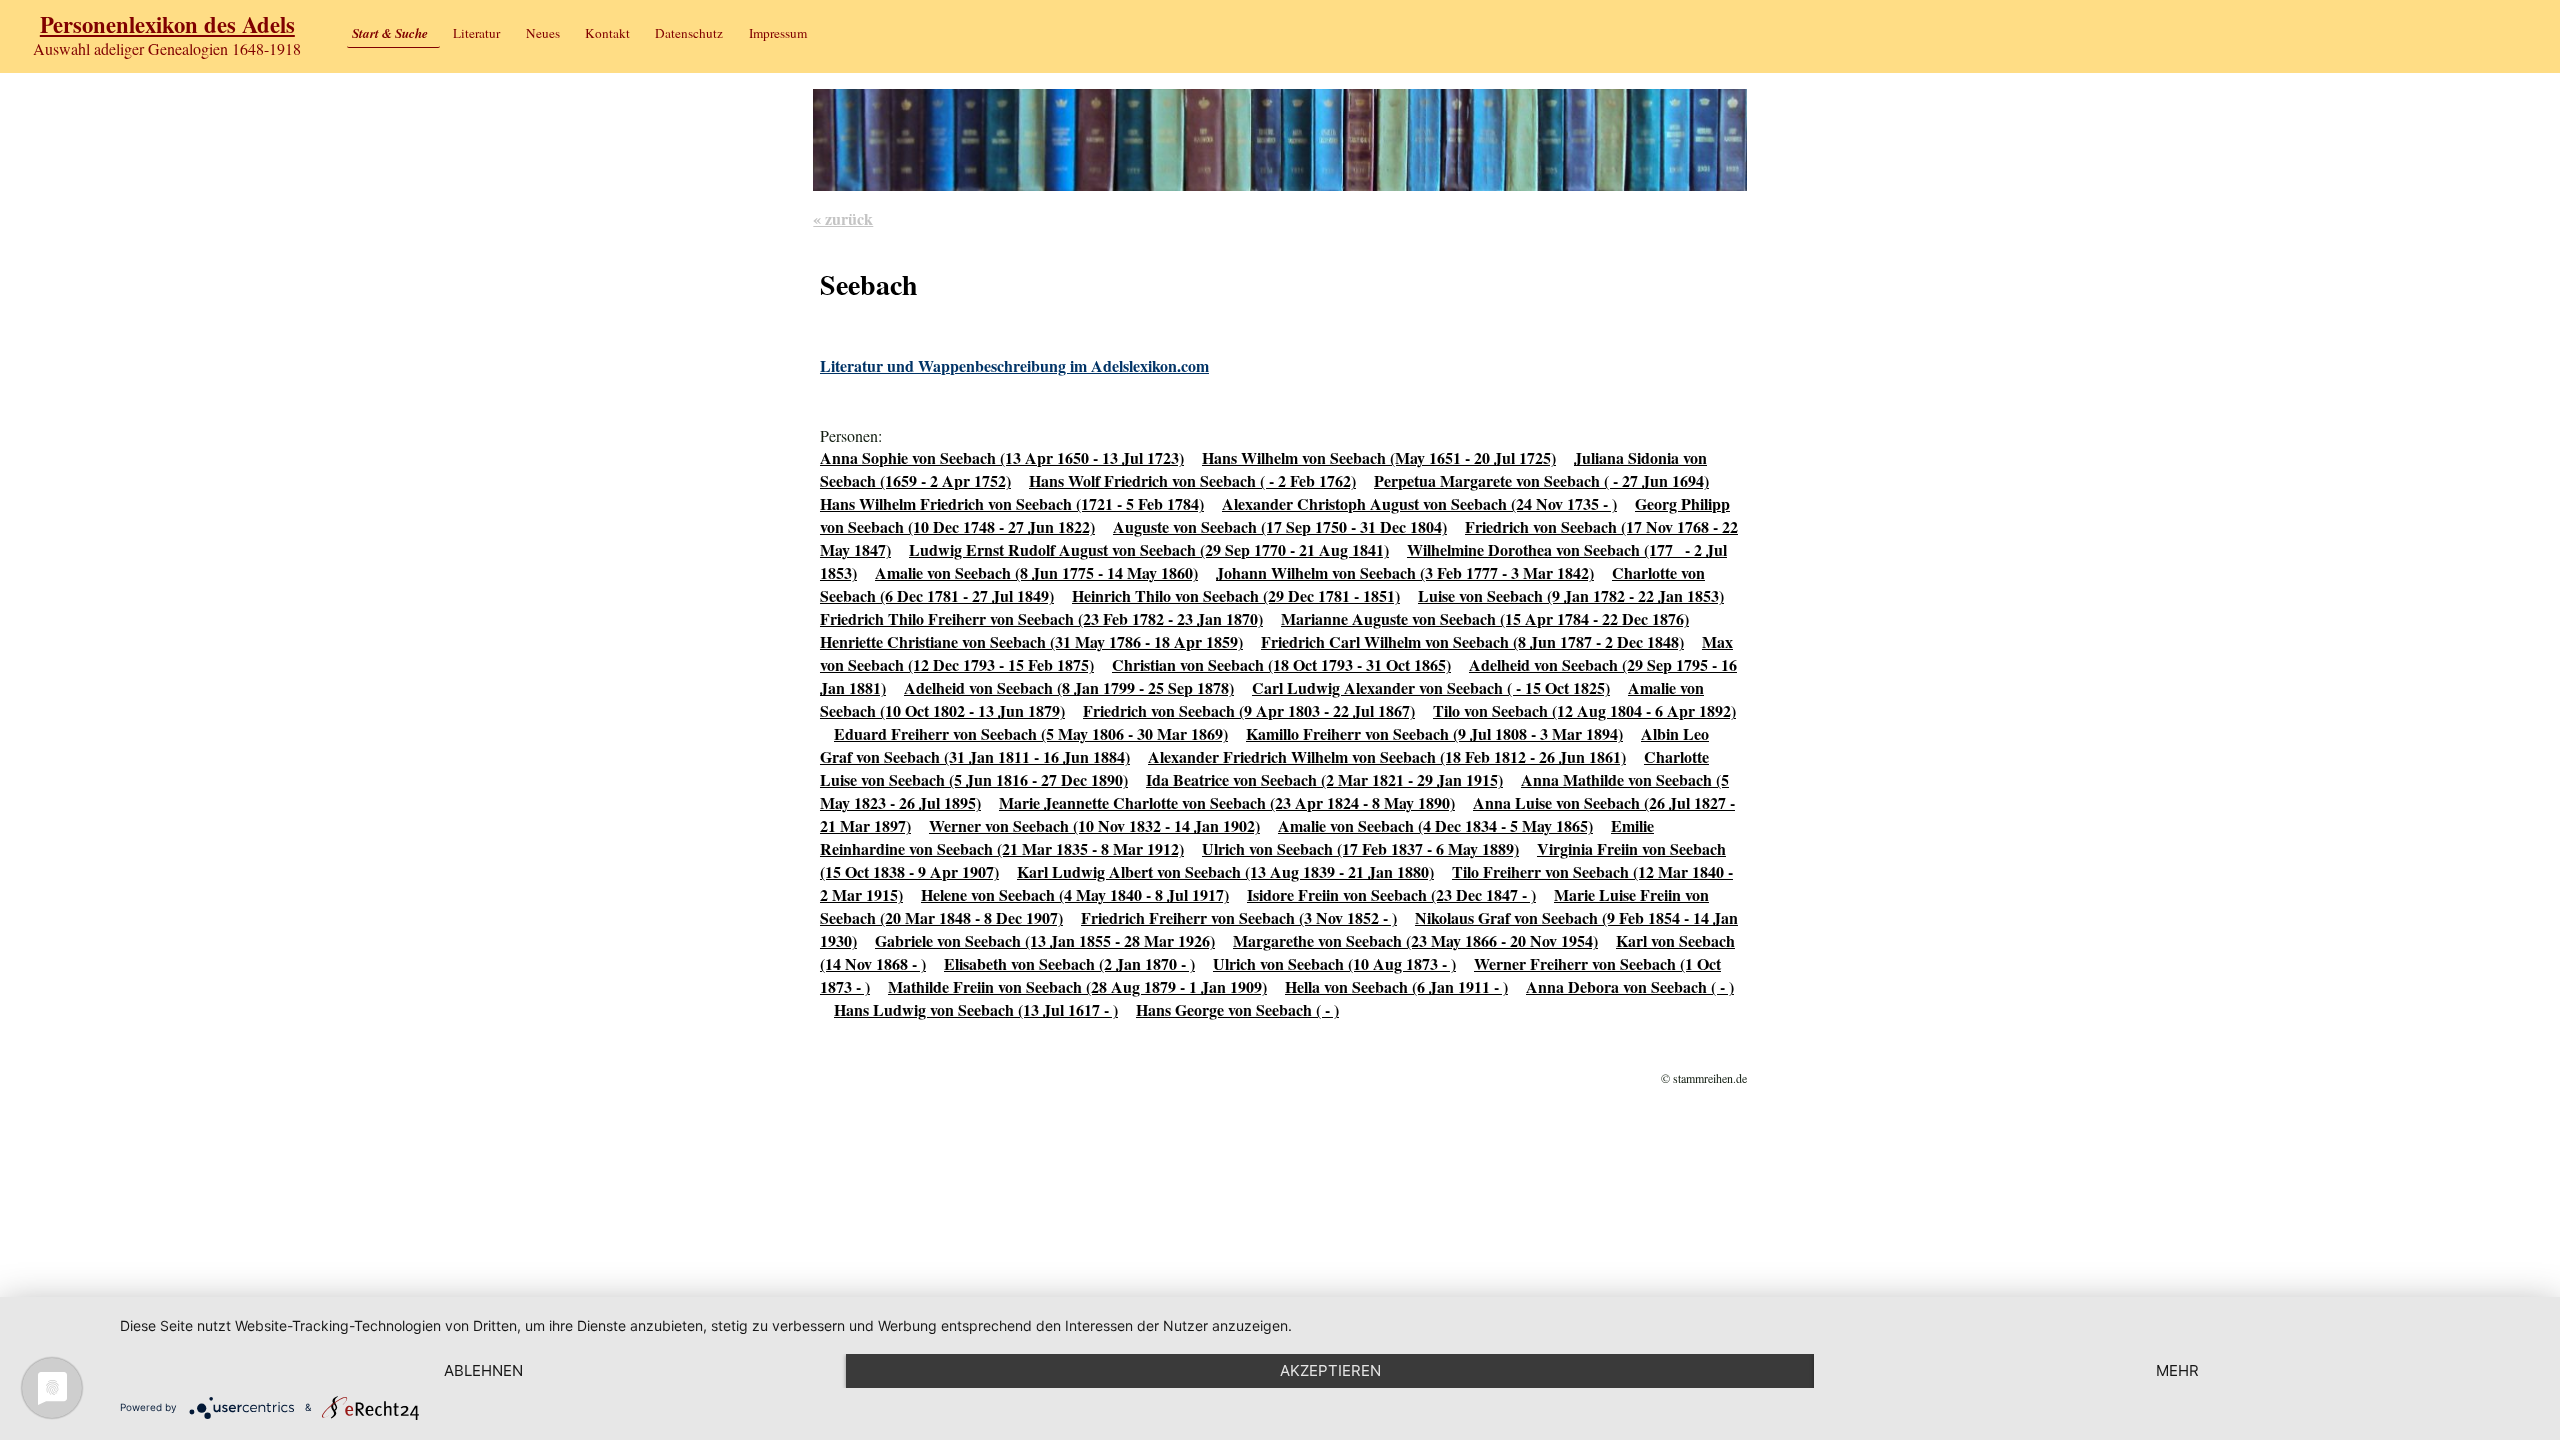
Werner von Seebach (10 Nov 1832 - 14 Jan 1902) (1094, 825)
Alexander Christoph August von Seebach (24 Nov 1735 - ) (1419, 503)
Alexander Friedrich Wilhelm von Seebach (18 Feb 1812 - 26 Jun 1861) (1387, 756)
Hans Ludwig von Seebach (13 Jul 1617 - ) (976, 1009)
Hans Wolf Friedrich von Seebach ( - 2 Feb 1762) (1192, 480)
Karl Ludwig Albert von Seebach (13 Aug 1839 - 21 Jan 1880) (1225, 871)
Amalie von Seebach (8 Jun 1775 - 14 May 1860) (1036, 572)
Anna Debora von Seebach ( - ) (1630, 986)
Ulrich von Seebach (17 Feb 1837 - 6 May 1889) (1360, 848)
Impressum (778, 33)
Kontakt (607, 33)
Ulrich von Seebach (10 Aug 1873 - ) (1334, 963)
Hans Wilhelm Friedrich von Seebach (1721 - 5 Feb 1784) (1012, 503)
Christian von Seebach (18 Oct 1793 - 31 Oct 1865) (1281, 664)
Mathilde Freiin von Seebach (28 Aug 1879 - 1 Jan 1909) (1077, 986)
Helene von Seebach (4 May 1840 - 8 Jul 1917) (1075, 894)
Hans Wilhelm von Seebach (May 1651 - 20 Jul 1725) (1379, 457)
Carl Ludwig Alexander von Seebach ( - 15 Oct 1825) (1431, 687)
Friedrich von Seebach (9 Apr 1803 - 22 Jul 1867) (1249, 710)
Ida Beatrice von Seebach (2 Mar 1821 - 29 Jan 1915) (1324, 779)
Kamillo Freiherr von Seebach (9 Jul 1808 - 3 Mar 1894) (1434, 733)
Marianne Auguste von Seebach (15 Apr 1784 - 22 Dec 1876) (1485, 618)
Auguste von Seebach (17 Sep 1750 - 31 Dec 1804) (1280, 526)
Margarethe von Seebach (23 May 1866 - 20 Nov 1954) (1415, 940)
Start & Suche (390, 33)
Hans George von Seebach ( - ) (1237, 1009)
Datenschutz (689, 33)
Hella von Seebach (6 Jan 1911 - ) (1396, 986)
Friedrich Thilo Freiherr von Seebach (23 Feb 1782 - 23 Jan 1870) (1041, 618)
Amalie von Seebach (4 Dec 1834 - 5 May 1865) (1435, 825)
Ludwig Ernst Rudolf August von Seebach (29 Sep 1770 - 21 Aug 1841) (1149, 549)
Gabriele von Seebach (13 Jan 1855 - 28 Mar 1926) (1045, 940)
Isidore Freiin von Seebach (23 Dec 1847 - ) (1391, 894)
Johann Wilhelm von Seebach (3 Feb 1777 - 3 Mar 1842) (1405, 572)
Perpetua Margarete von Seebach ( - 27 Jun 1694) (1541, 480)
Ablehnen (483, 1370)
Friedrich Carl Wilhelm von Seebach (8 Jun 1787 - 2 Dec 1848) (1472, 641)
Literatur (476, 33)
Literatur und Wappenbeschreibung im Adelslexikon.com (1014, 365)
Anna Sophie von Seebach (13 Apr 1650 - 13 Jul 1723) (1002, 457)
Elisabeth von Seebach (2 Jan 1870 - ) (1069, 963)
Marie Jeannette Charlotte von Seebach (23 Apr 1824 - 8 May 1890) (1227, 802)
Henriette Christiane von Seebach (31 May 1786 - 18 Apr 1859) (1031, 641)
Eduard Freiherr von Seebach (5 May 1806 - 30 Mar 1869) (1031, 733)
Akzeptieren (1330, 1370)
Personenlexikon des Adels (167, 24)
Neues (543, 33)
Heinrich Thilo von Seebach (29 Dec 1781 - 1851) (1236, 595)
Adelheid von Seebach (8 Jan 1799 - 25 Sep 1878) (1069, 687)
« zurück (843, 218)
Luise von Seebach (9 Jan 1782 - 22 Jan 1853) (1571, 595)
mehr (2177, 1370)
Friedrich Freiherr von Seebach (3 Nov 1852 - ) (1239, 917)
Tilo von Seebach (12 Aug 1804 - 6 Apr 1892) (1584, 710)
